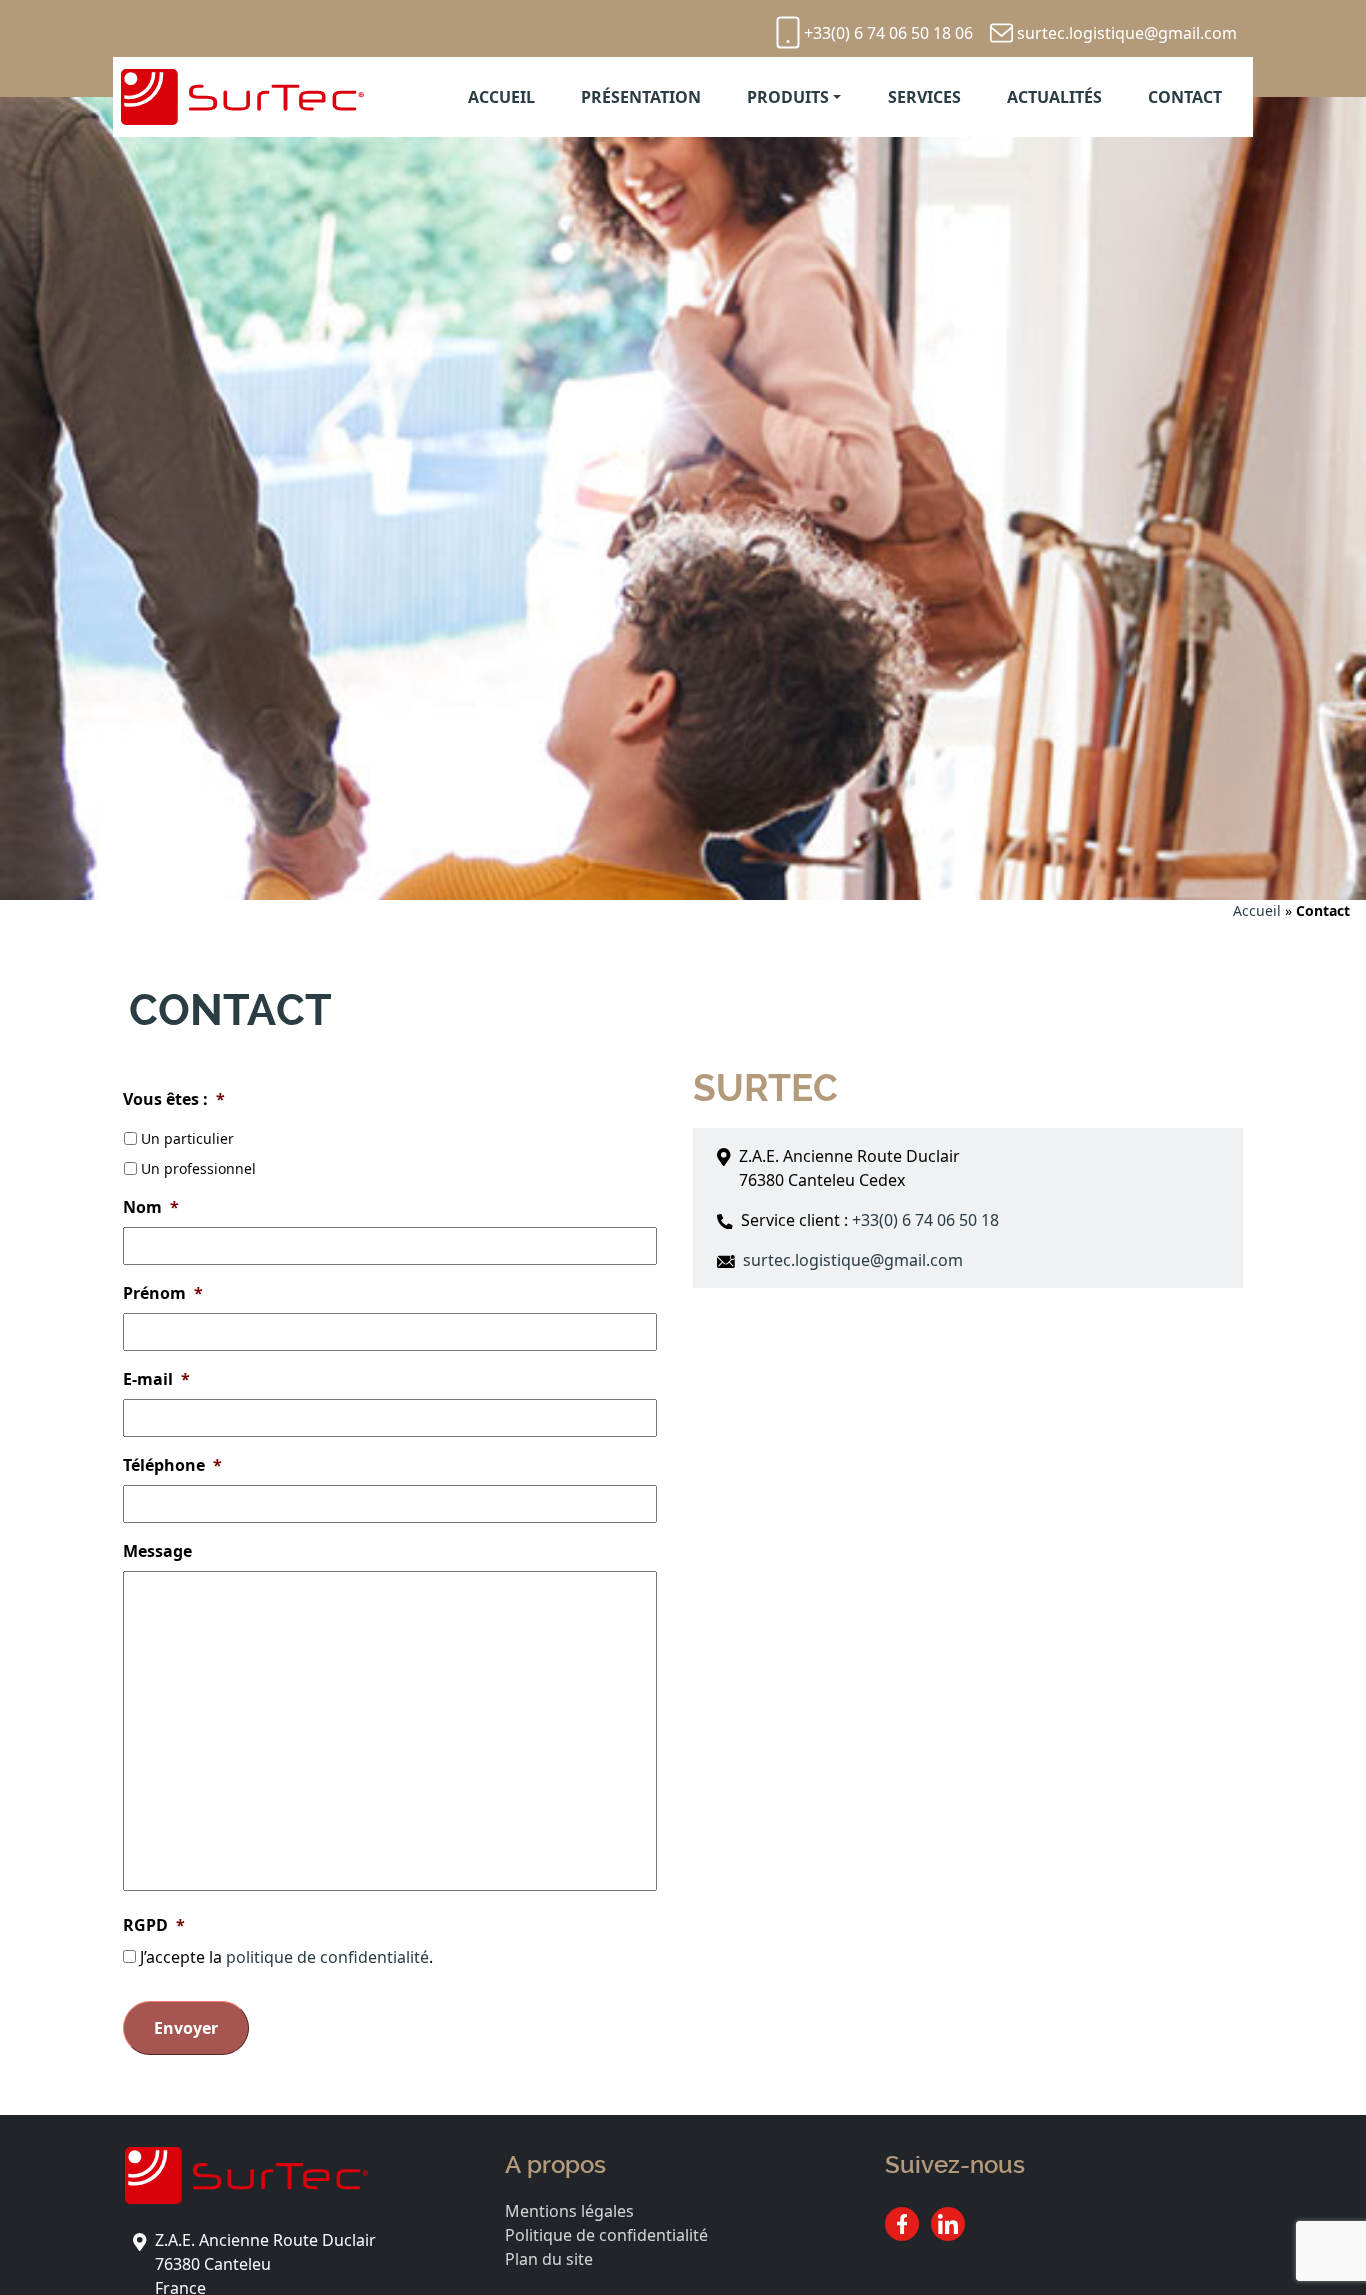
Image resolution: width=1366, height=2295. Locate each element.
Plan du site (549, 2259)
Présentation (641, 97)
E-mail (156, 1379)
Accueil (501, 97)
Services (924, 97)
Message (157, 1551)
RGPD (154, 1925)
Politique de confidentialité (606, 2235)
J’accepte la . (286, 1957)
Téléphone (172, 1465)
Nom (151, 1207)
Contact (1185, 97)
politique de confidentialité (327, 1957)
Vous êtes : (174, 1099)
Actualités (1054, 97)
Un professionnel (198, 1168)
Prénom (163, 1293)
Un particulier (187, 1138)
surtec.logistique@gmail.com (1127, 33)
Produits (788, 97)
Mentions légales (569, 2211)
